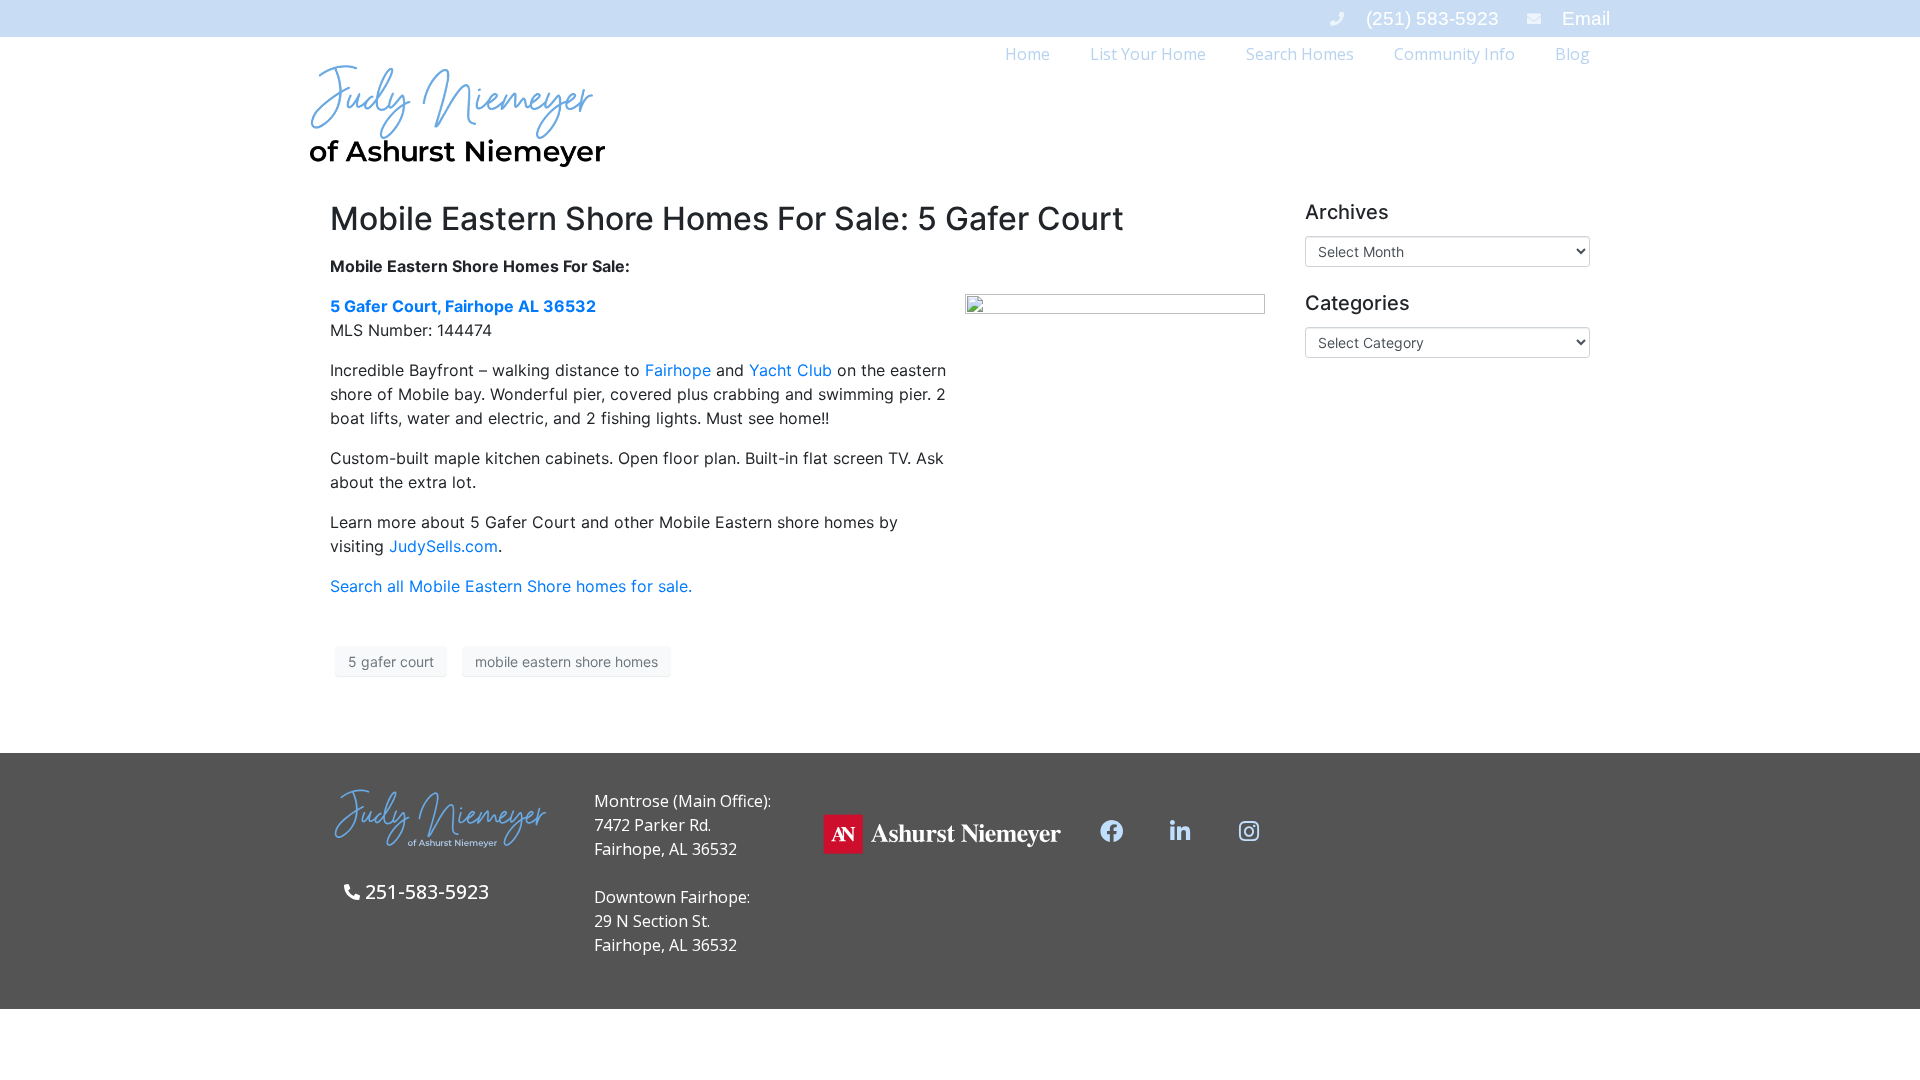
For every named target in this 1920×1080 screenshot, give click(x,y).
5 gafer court (391, 661)
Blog (1572, 54)
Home (1027, 54)
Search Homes (1300, 54)
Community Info (1454, 54)
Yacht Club (793, 370)
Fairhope (678, 370)
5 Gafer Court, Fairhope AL (463, 306)
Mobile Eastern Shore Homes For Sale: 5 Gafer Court (727, 218)
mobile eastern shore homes (566, 661)
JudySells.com (443, 546)
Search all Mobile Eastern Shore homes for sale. (511, 586)
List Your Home (1148, 54)
